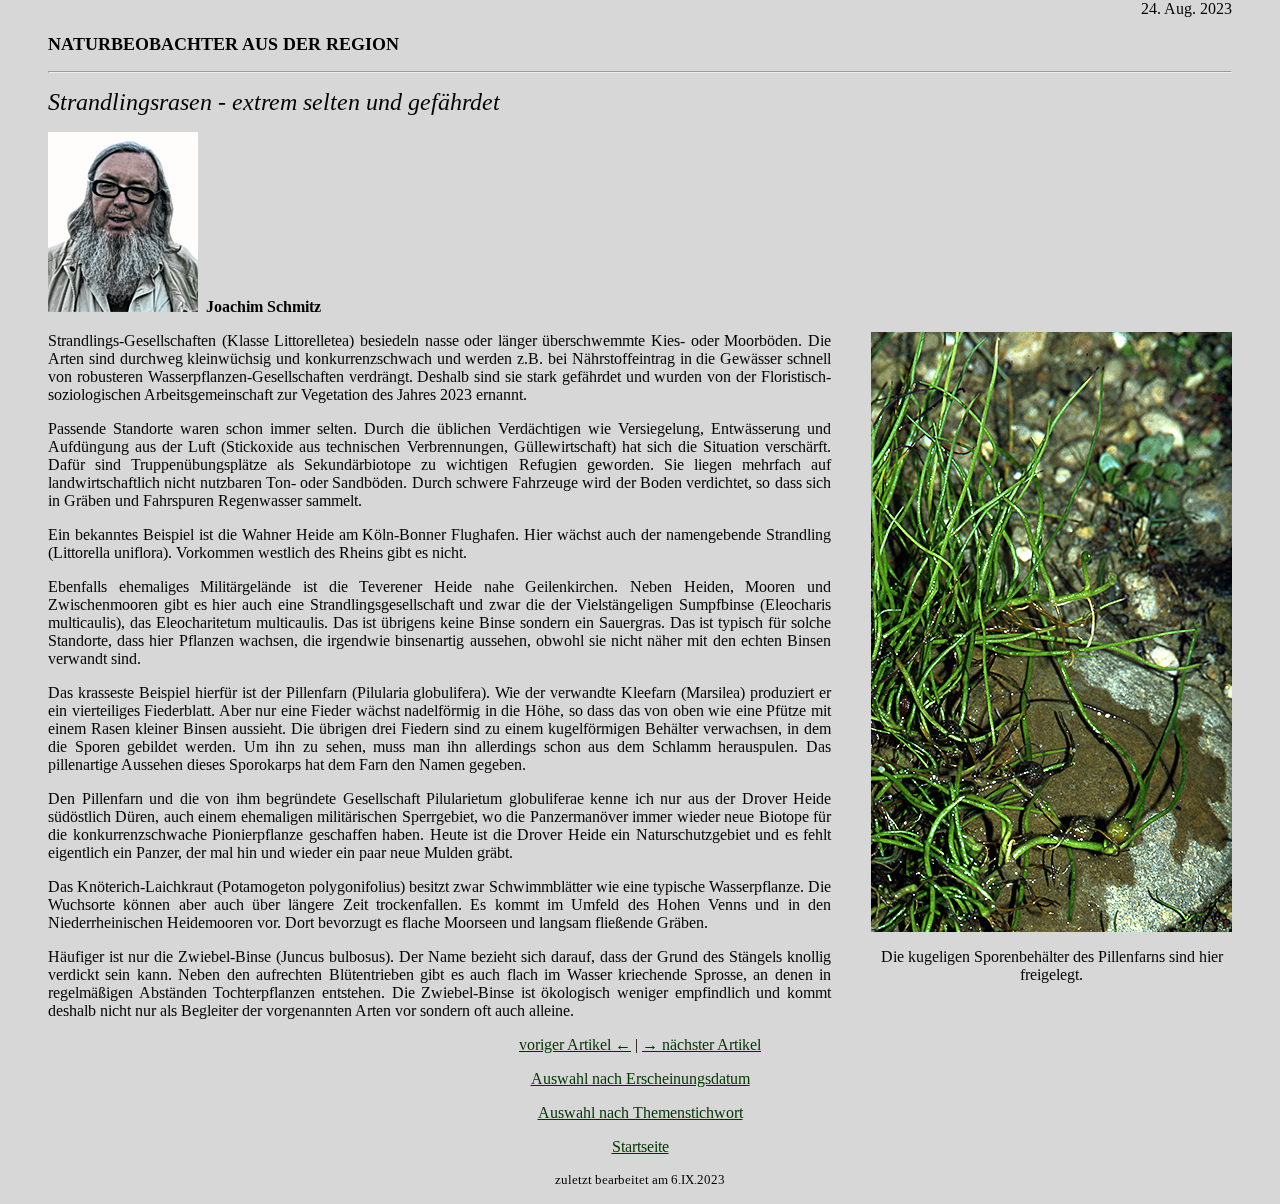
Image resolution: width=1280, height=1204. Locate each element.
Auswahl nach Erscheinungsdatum (640, 1078)
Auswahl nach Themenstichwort (640, 1112)
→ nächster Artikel (701, 1044)
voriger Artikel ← (575, 1044)
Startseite (640, 1146)
